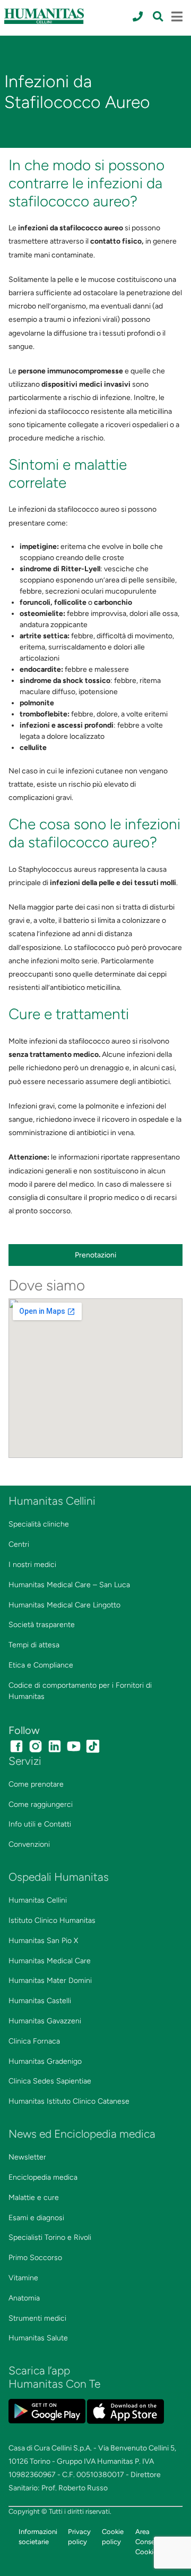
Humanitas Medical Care (50, 1961)
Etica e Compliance (41, 1665)
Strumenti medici (37, 2318)
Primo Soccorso (35, 2258)
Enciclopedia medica (43, 2177)
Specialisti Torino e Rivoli (50, 2237)
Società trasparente (42, 1625)
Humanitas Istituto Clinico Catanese (69, 2101)
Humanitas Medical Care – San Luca (69, 1585)
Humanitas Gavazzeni (45, 2021)
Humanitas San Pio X (43, 1941)
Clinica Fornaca (34, 2041)
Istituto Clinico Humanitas (52, 1920)
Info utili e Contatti (40, 1824)
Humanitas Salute (38, 2338)
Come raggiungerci (41, 1804)
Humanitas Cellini (38, 1900)
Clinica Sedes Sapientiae (50, 2081)
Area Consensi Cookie (149, 2542)
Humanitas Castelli (40, 2001)
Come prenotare (36, 1784)
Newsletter (27, 2157)
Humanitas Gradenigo (45, 2061)
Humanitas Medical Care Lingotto (64, 1605)
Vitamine (23, 2278)
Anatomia (24, 2298)
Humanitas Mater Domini (50, 1981)
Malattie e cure (34, 2198)
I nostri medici (32, 1565)
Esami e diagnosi (36, 2218)
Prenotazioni (95, 1255)
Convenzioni (29, 1844)
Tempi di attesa (34, 1645)
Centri (19, 1544)
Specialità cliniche (39, 1524)
